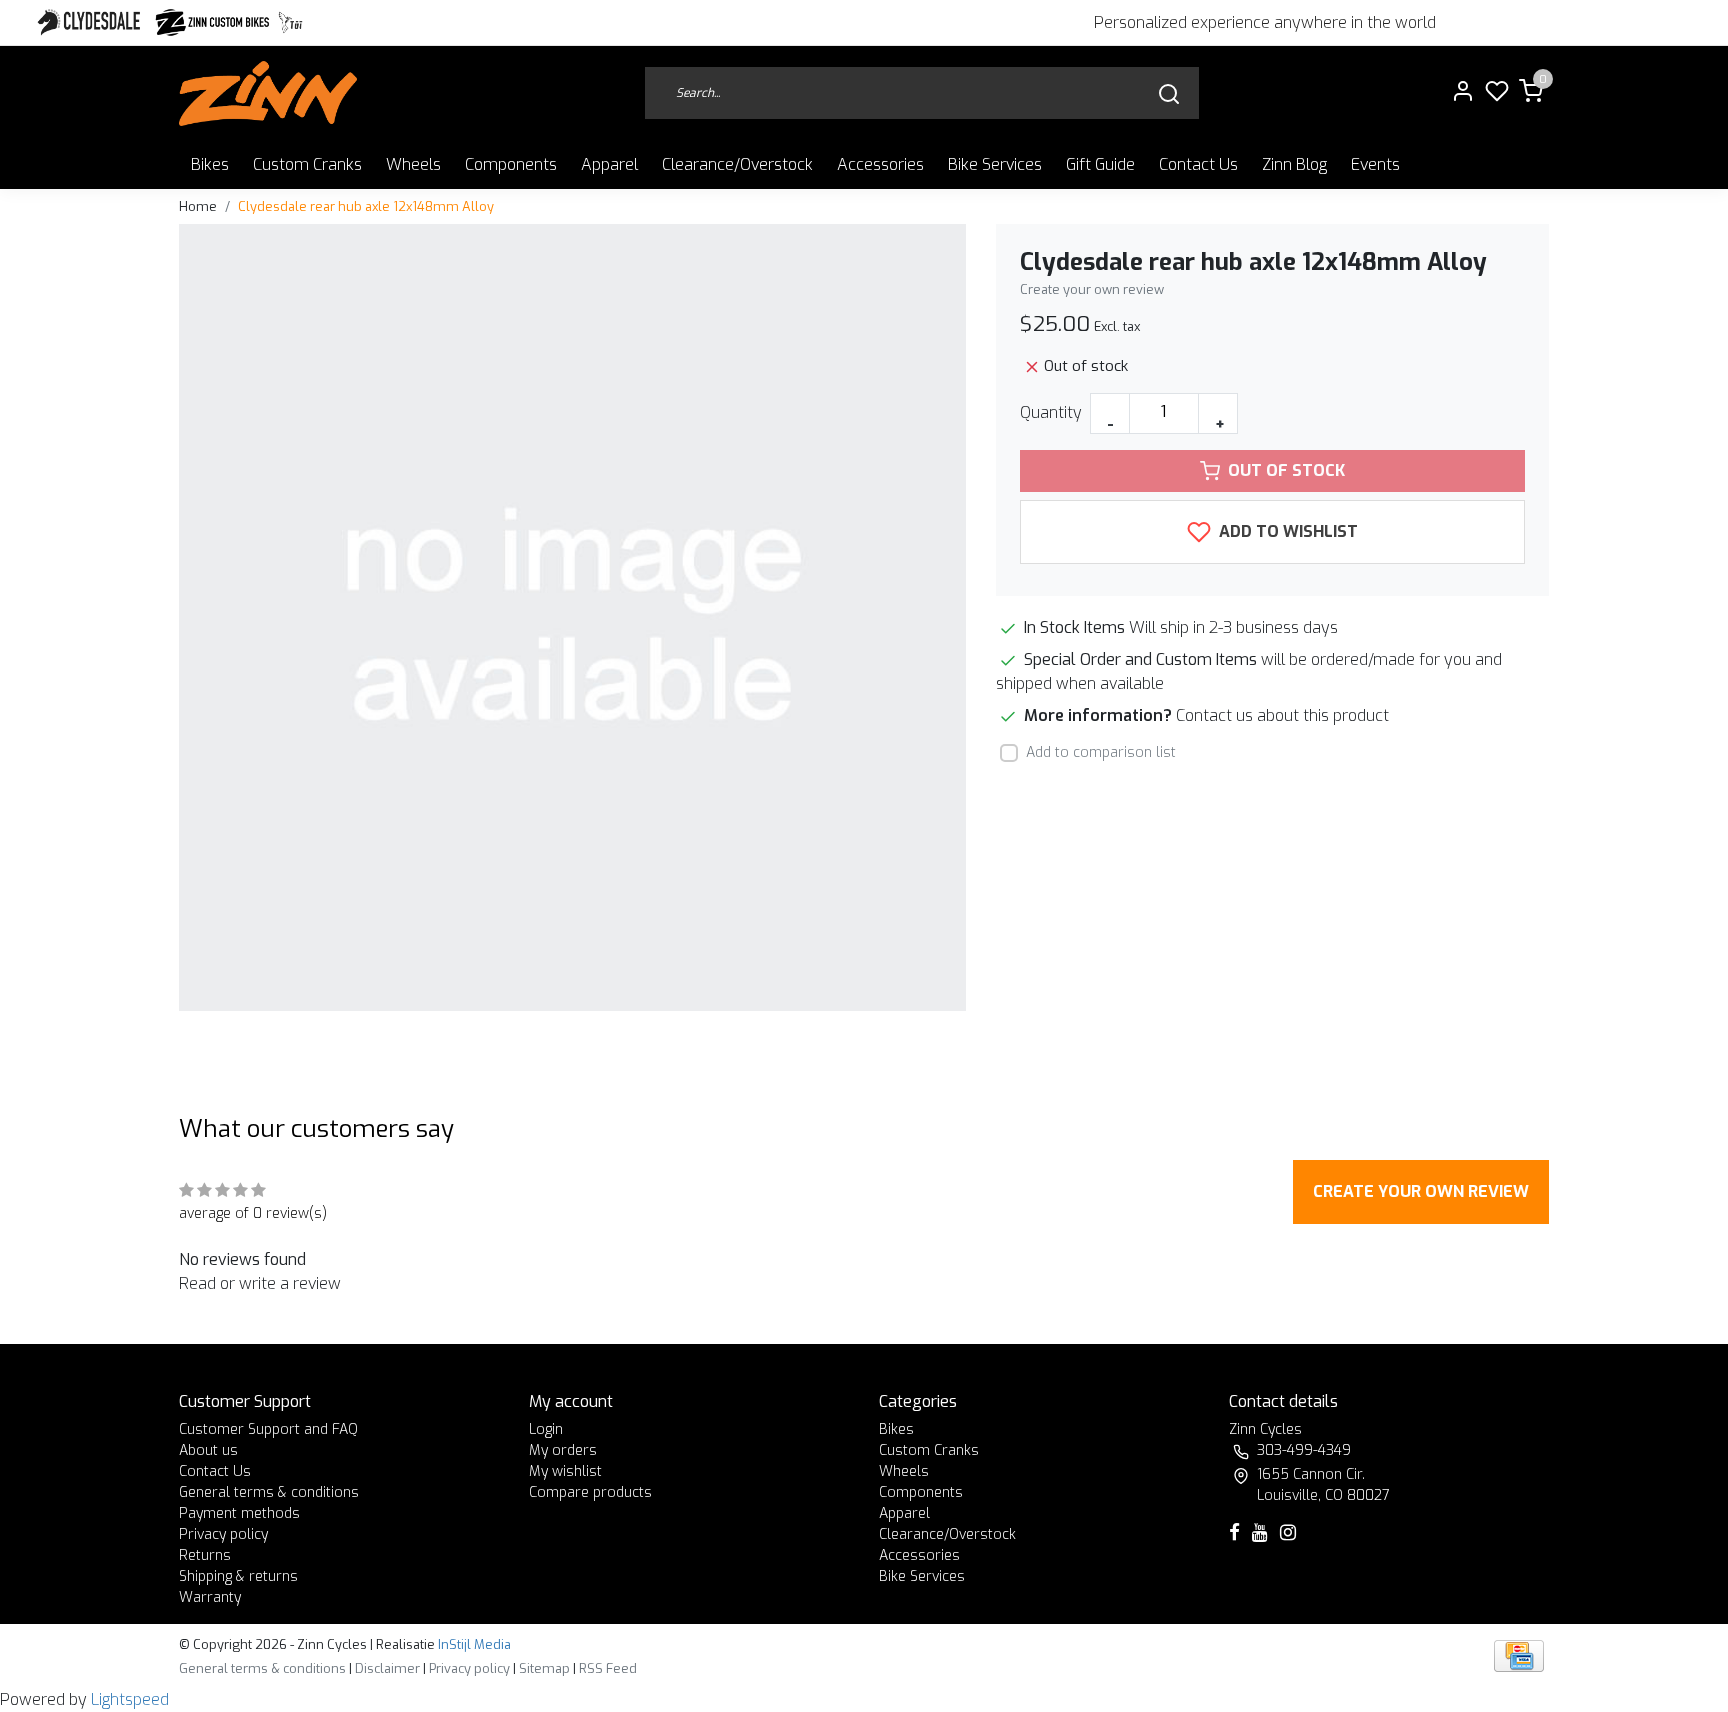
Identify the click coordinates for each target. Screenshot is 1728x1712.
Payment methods (239, 1513)
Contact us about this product (1282, 715)
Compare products (590, 1492)
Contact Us (1198, 164)
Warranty (210, 1597)
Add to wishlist (1286, 531)
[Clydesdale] (91, 22)
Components (511, 164)
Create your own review (1092, 289)
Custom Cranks (307, 164)
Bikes (210, 164)
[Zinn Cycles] (213, 22)
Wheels (413, 164)
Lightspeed (130, 1699)
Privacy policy (223, 1534)
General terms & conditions (269, 1492)
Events (1375, 164)
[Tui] (290, 22)
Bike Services (995, 164)
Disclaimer (387, 1668)
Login (546, 1429)
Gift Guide (1100, 164)
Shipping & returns (238, 1576)
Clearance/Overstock (737, 164)
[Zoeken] (1169, 93)
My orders (563, 1450)
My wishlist (565, 1471)
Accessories (880, 164)
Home (198, 206)
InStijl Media (473, 1644)
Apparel (609, 164)
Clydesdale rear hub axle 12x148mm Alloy (366, 206)
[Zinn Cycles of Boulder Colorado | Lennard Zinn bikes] (268, 93)
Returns (205, 1555)
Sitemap (544, 1668)
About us (208, 1450)
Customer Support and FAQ (268, 1429)
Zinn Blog (1294, 164)
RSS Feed (608, 1668)
